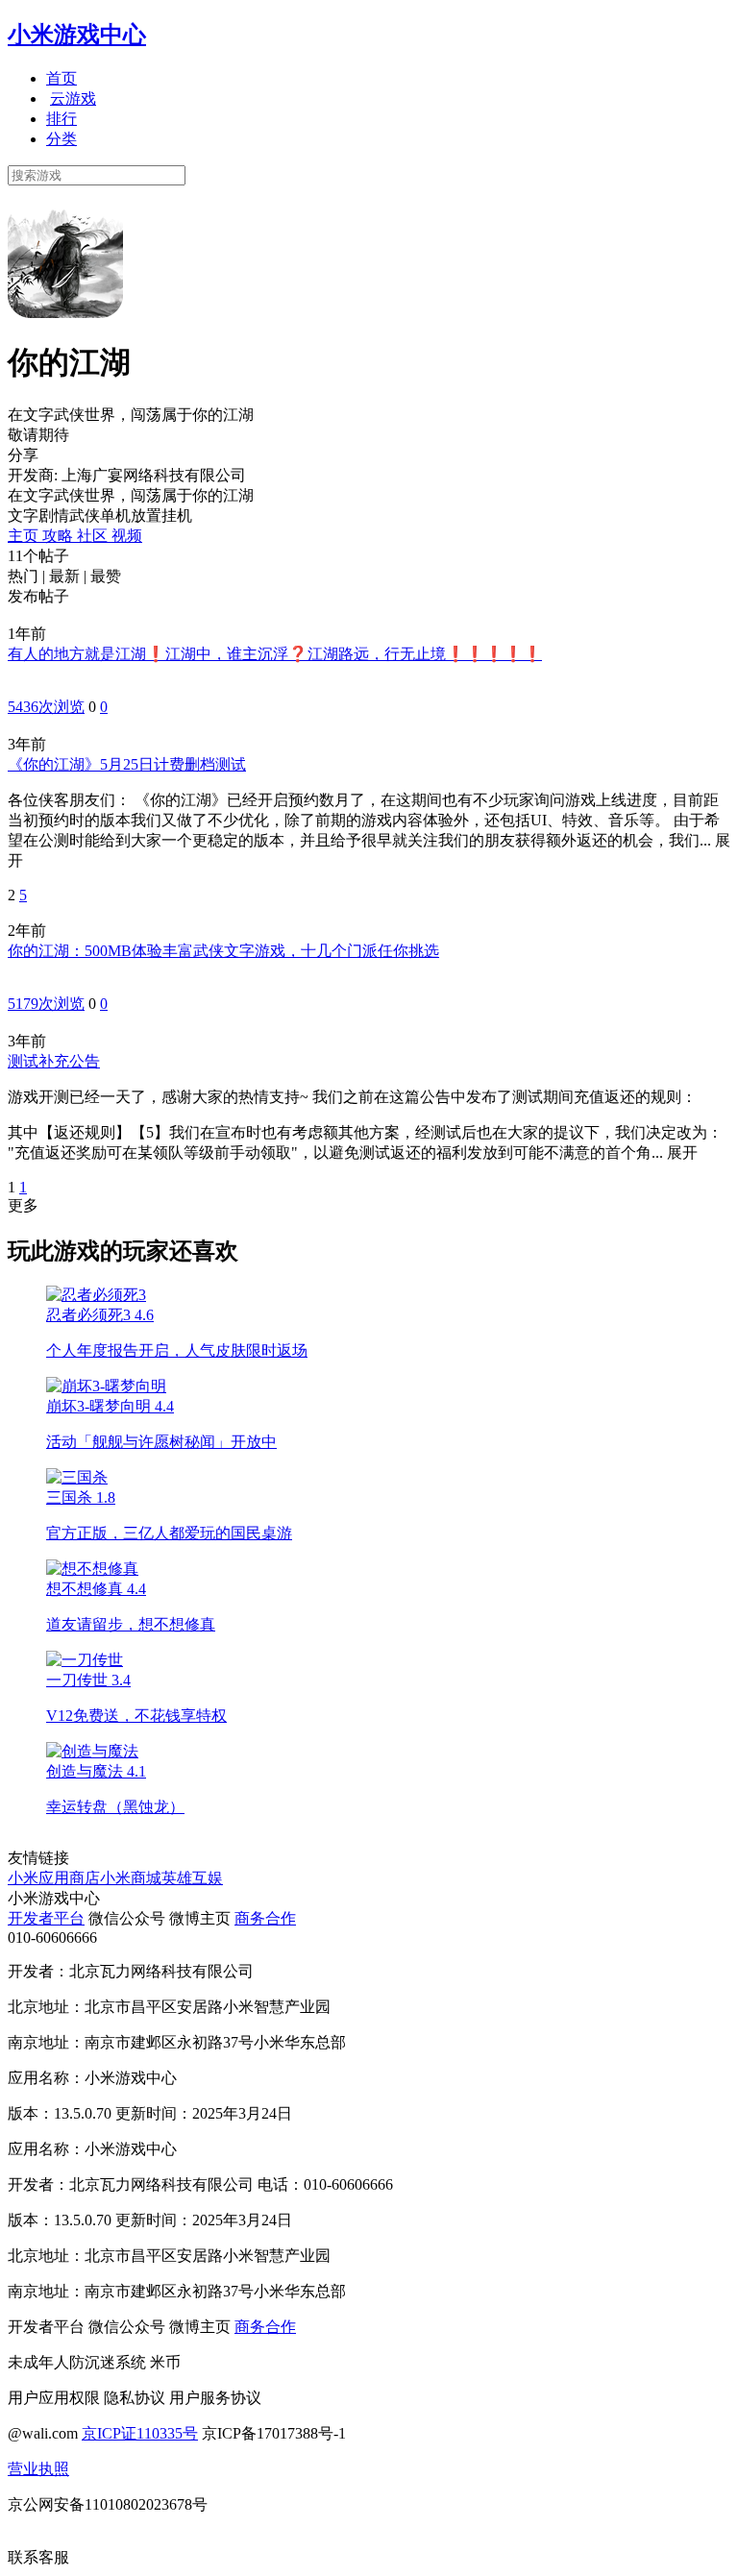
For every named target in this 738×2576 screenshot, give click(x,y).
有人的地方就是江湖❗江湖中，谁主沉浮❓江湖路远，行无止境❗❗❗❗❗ (275, 654)
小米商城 (131, 1878)
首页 (61, 78)
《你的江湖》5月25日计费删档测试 (127, 764)
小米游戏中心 (77, 35)
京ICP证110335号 (140, 2433)
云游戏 (73, 98)
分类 (61, 139)
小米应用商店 (54, 1878)
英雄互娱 (192, 1878)
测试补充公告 (54, 1061)
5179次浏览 (46, 1004)
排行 (61, 119)
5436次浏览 (46, 707)
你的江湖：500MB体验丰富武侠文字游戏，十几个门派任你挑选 (223, 951)
